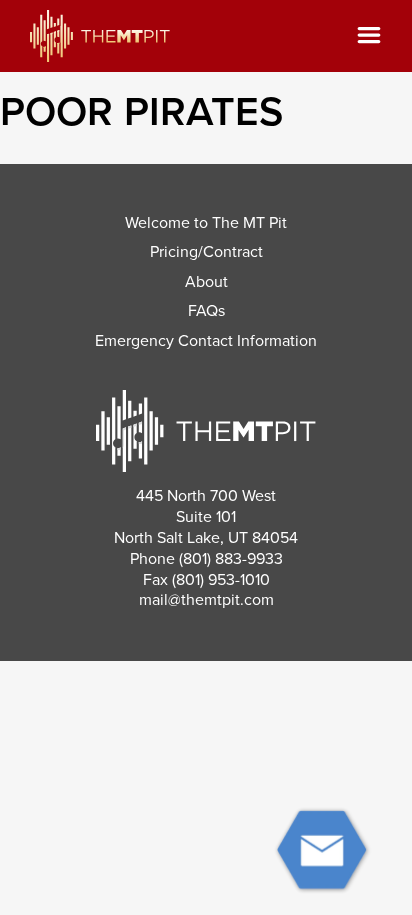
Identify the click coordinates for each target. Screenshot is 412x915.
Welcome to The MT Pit (206, 223)
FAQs (206, 311)
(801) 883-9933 (231, 559)
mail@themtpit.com (206, 600)
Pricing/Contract (206, 252)
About (206, 282)
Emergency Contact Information (206, 341)
